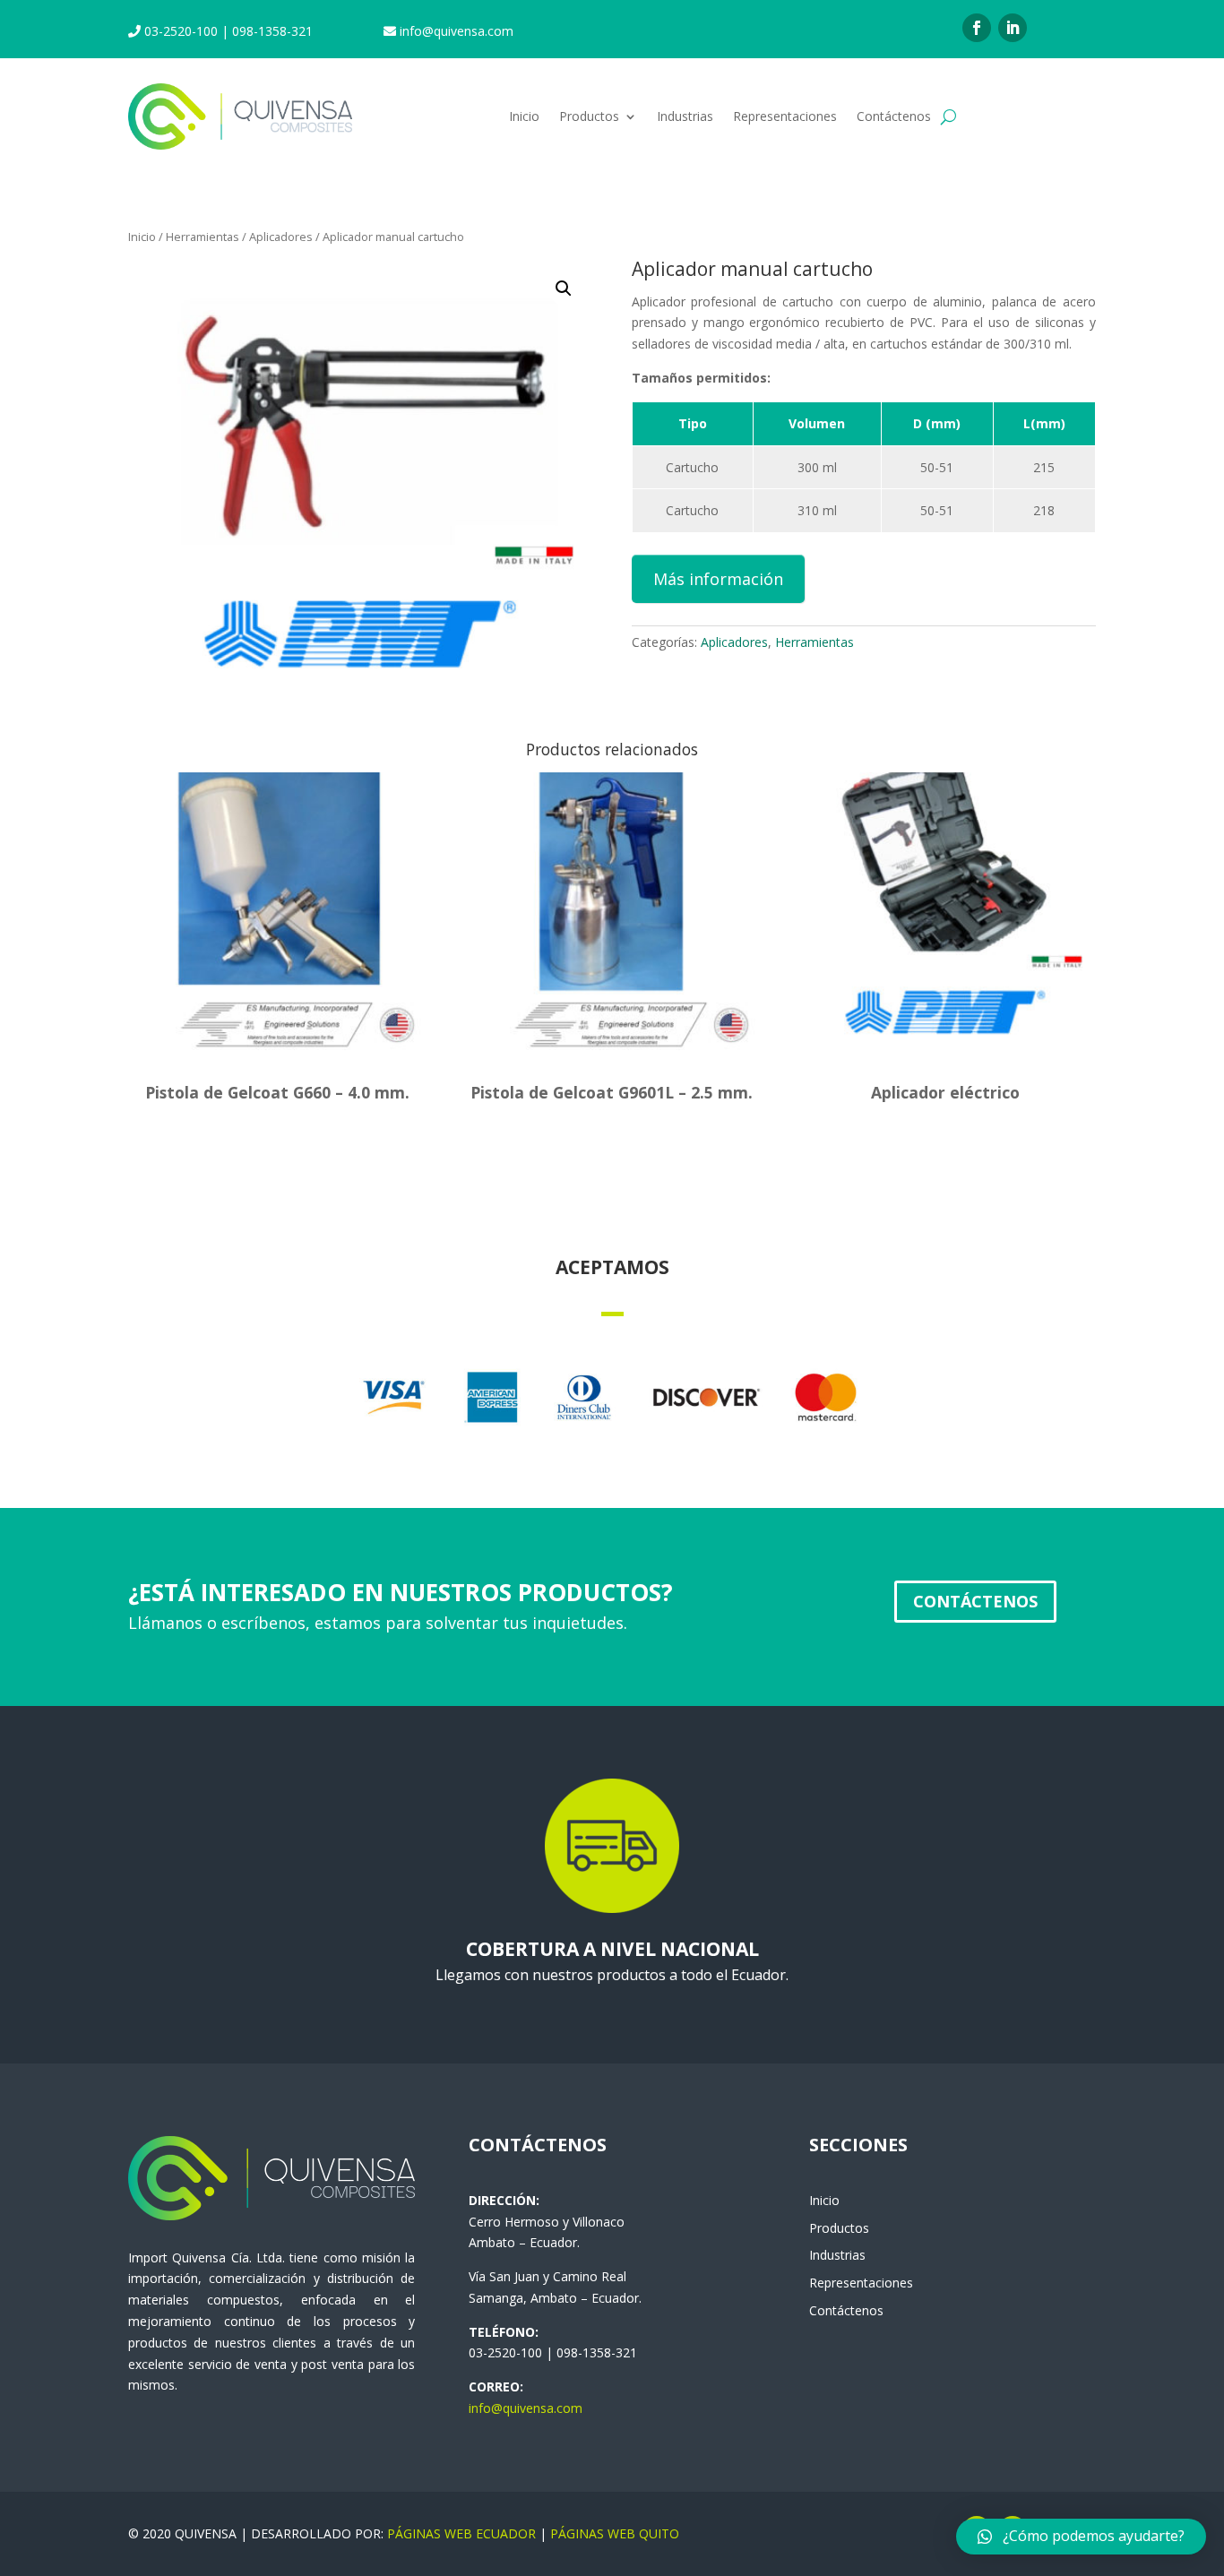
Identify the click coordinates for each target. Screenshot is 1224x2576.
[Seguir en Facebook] (977, 28)
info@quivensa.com (526, 2408)
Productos (589, 116)
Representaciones (785, 116)
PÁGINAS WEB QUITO (615, 2533)
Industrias (685, 116)
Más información (718, 579)
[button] (1081, 2537)
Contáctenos (894, 116)
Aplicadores (281, 237)
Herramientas (203, 237)
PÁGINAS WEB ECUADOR (461, 2533)
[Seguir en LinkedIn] (1013, 28)
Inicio (524, 116)
